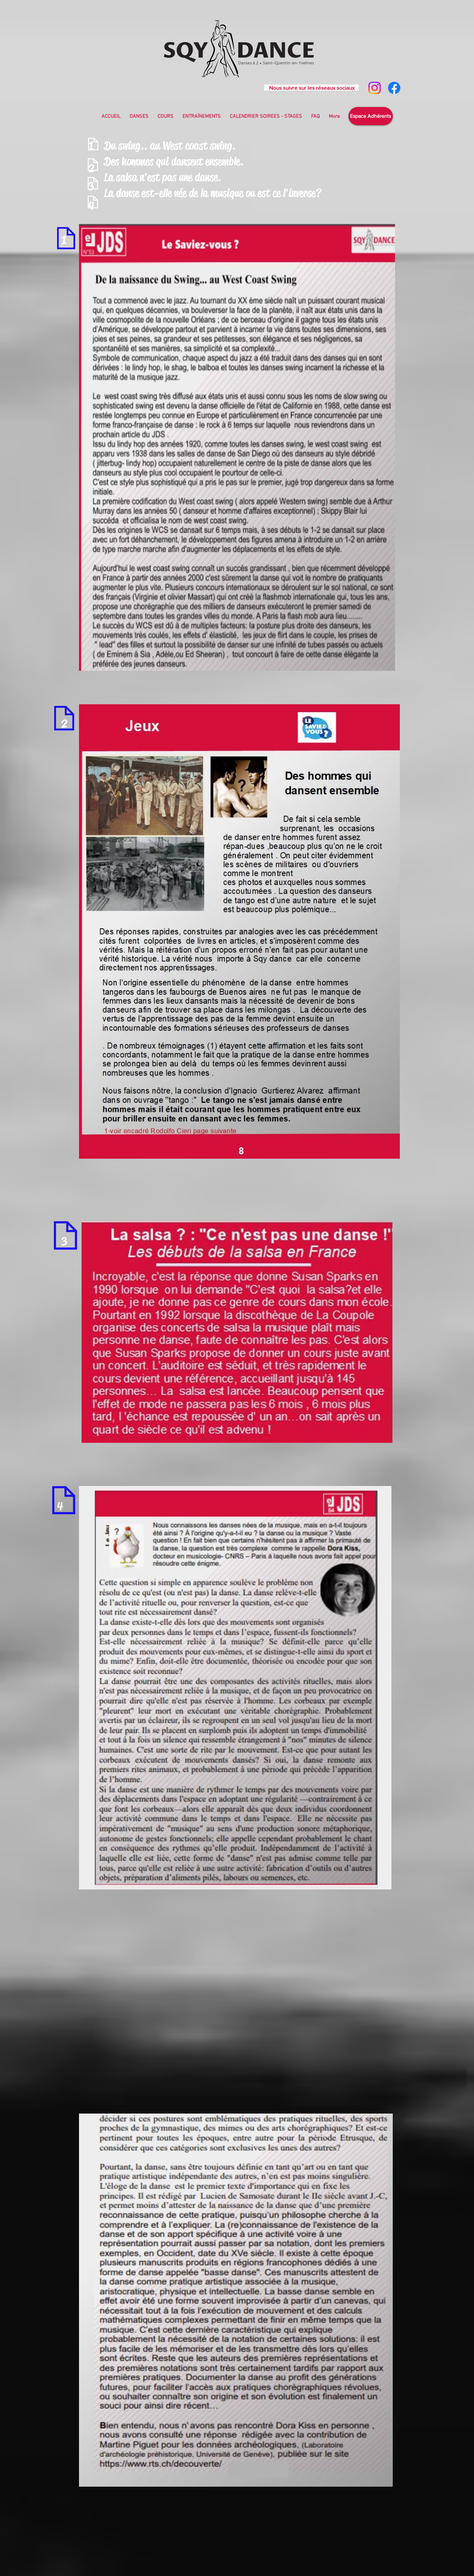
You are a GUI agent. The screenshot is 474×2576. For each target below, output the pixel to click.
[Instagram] (375, 88)
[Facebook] (394, 88)
